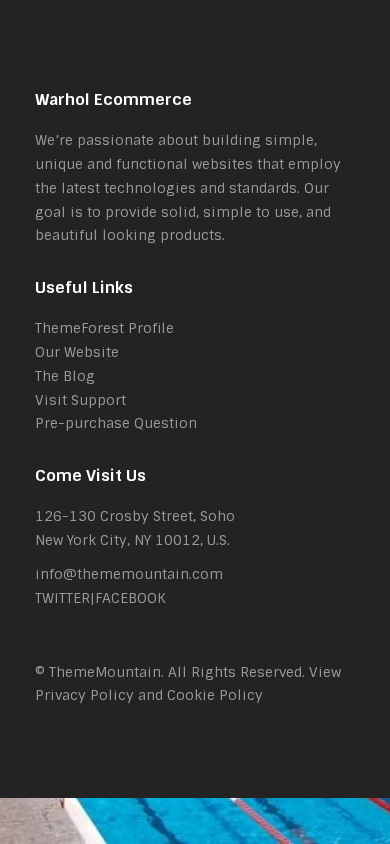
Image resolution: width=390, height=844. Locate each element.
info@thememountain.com (129, 574)
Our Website (77, 352)
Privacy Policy (84, 695)
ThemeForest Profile (104, 328)
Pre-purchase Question (116, 423)
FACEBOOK (130, 598)
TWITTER (62, 598)
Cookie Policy (215, 695)
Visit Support (80, 400)
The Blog (65, 376)
